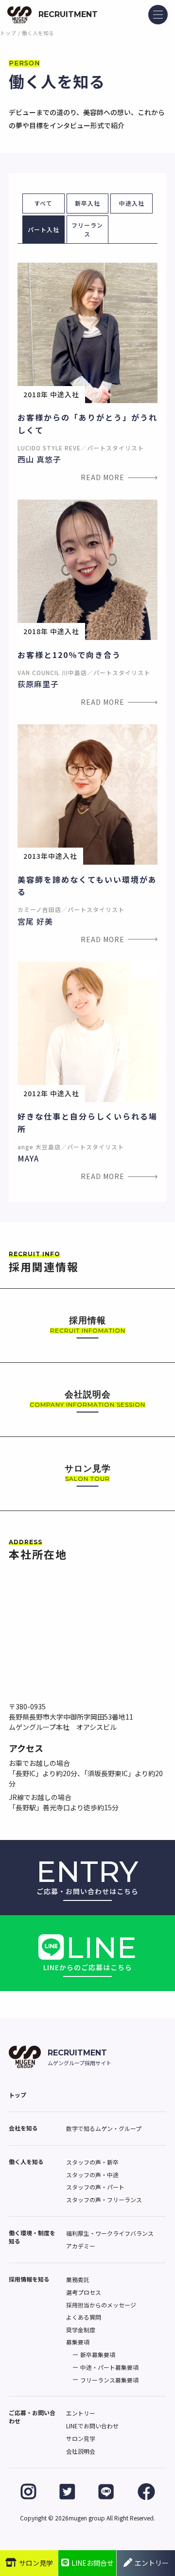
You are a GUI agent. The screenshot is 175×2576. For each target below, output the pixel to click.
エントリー (81, 2413)
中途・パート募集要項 (109, 2367)
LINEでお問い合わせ (92, 2426)
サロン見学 (81, 2438)
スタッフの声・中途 (92, 2175)
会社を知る (23, 2128)
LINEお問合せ (93, 2563)
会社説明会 (81, 2451)
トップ (8, 33)
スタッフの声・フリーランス (104, 2199)
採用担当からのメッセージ (101, 2305)
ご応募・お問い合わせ (32, 2417)
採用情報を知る (29, 2279)
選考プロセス (84, 2292)
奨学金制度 (81, 2330)
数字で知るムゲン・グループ (104, 2128)
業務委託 (78, 2279)
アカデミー (81, 2246)
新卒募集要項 (98, 2354)
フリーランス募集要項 (109, 2380)
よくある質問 (84, 2317)
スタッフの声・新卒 (92, 2162)
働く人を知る (26, 2161)
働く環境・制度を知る (32, 2237)
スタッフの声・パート (95, 2187)
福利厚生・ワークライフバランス (110, 2233)
